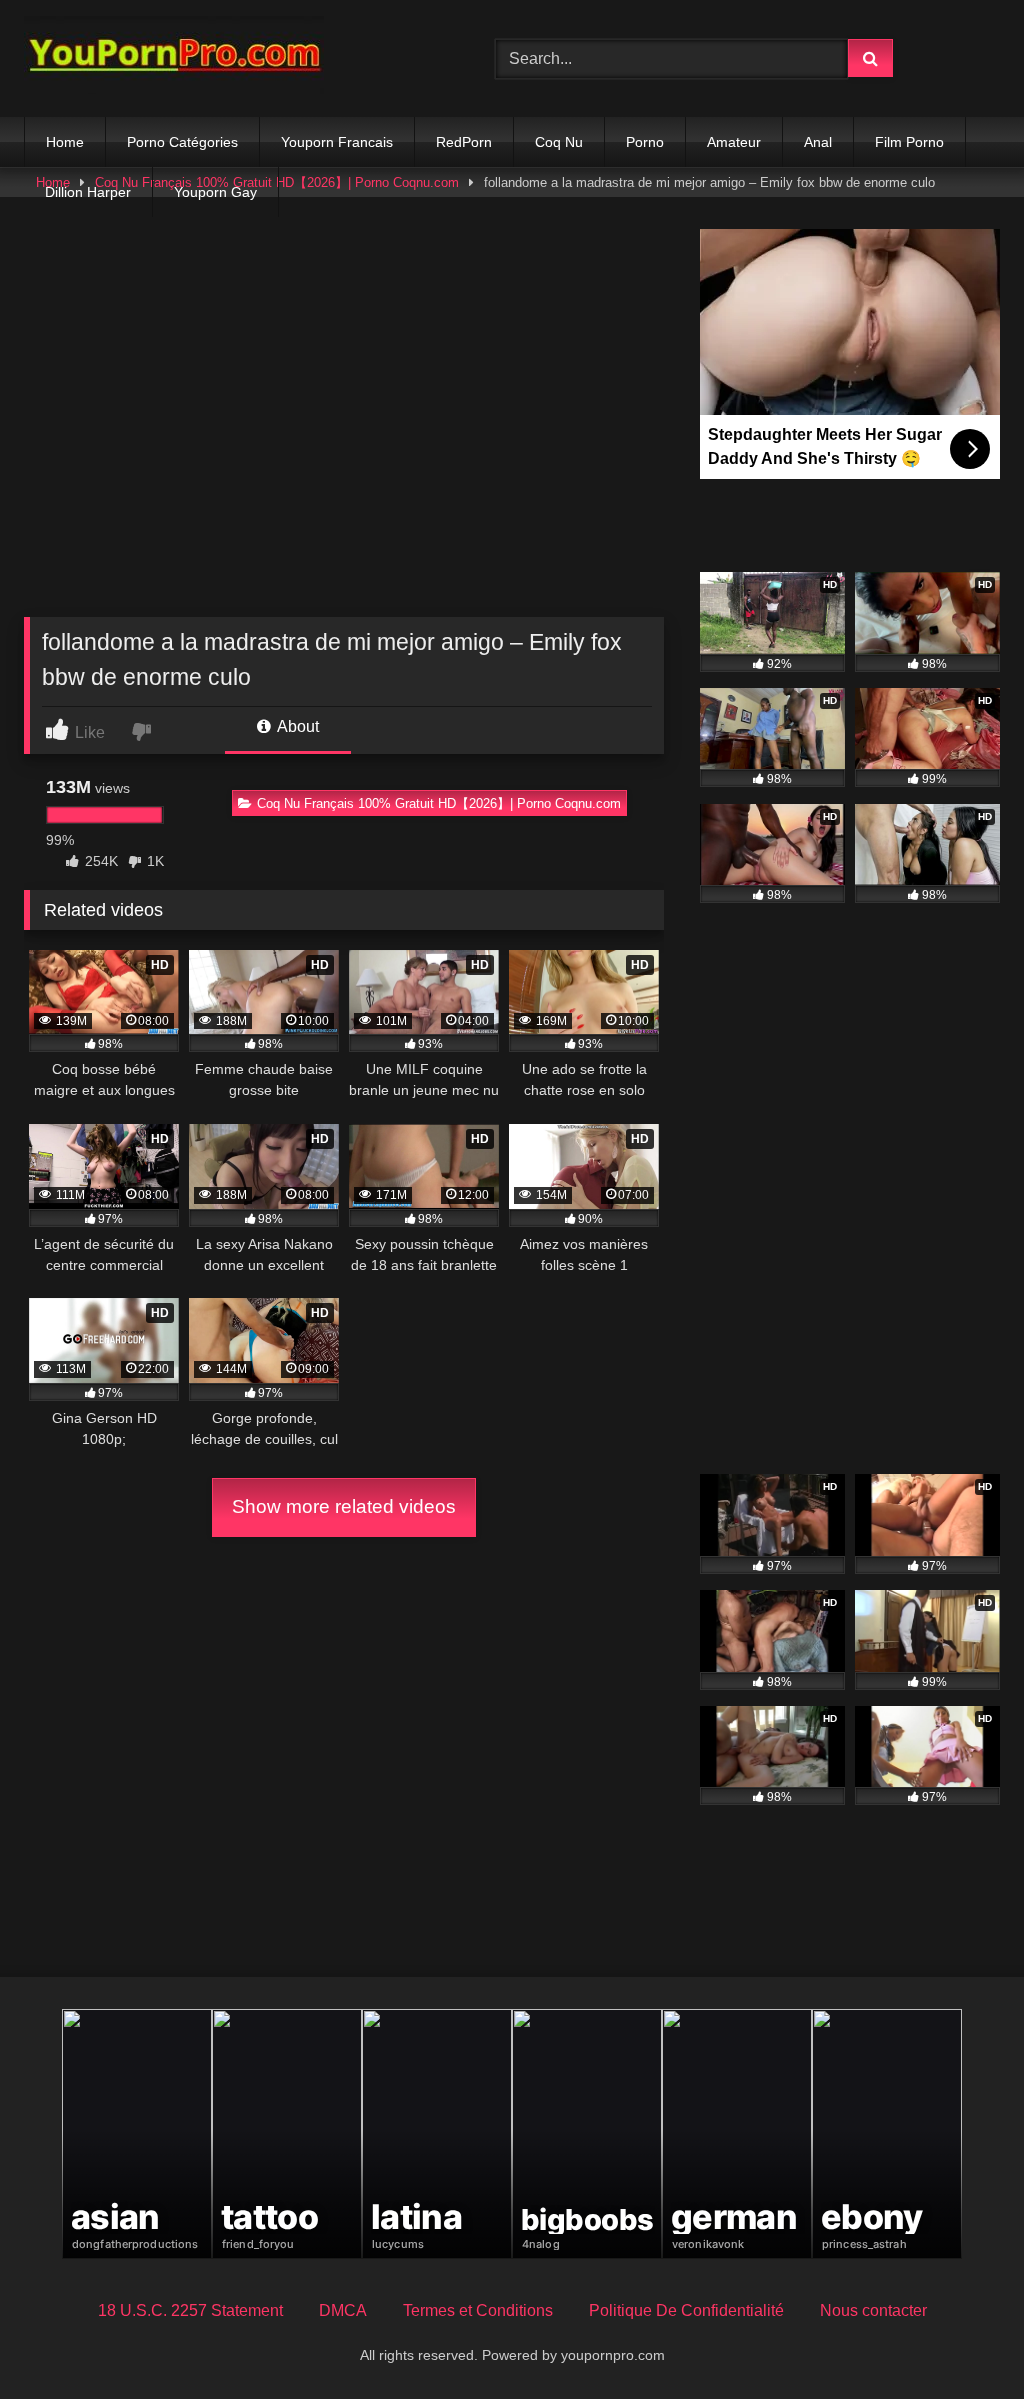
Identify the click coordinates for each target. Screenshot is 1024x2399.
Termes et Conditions (478, 2310)
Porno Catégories (182, 142)
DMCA (343, 2310)
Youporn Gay (215, 192)
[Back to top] (962, 2339)
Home (65, 142)
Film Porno (909, 142)
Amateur (734, 142)
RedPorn (464, 142)
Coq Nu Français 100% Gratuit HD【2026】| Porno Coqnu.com (439, 803)
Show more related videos (344, 1506)
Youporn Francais (337, 142)
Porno (645, 142)
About (296, 726)
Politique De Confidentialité (686, 2310)
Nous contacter (873, 2310)
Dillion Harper (88, 192)
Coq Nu (559, 142)
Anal (818, 142)
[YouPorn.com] (228, 58)
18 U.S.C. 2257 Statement (190, 2310)
